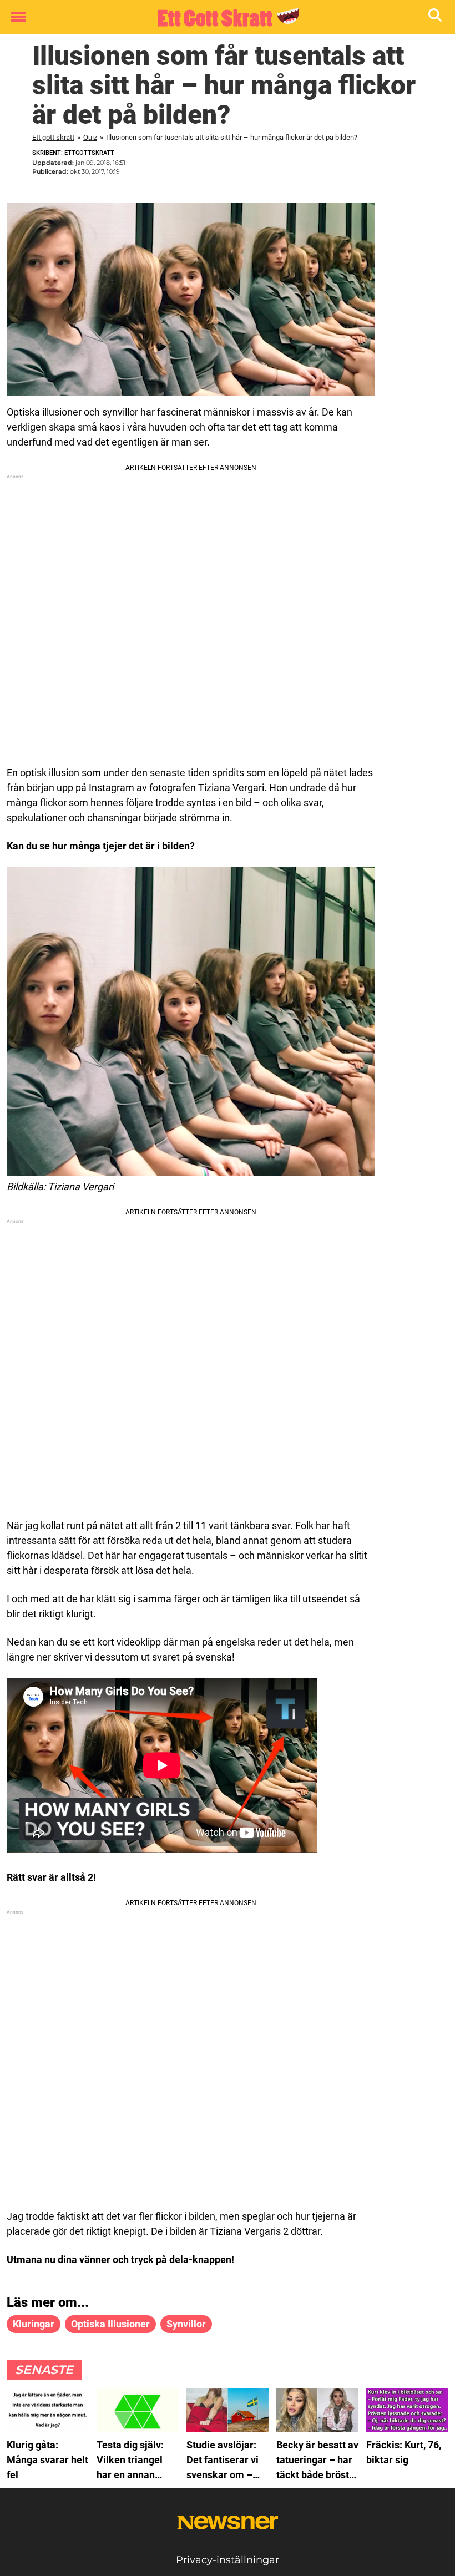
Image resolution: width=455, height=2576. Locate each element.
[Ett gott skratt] (223, 18)
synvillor (186, 2324)
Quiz (90, 137)
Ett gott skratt (53, 137)
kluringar (34, 2324)
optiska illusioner (110, 2324)
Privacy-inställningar (228, 2560)
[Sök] (436, 17)
